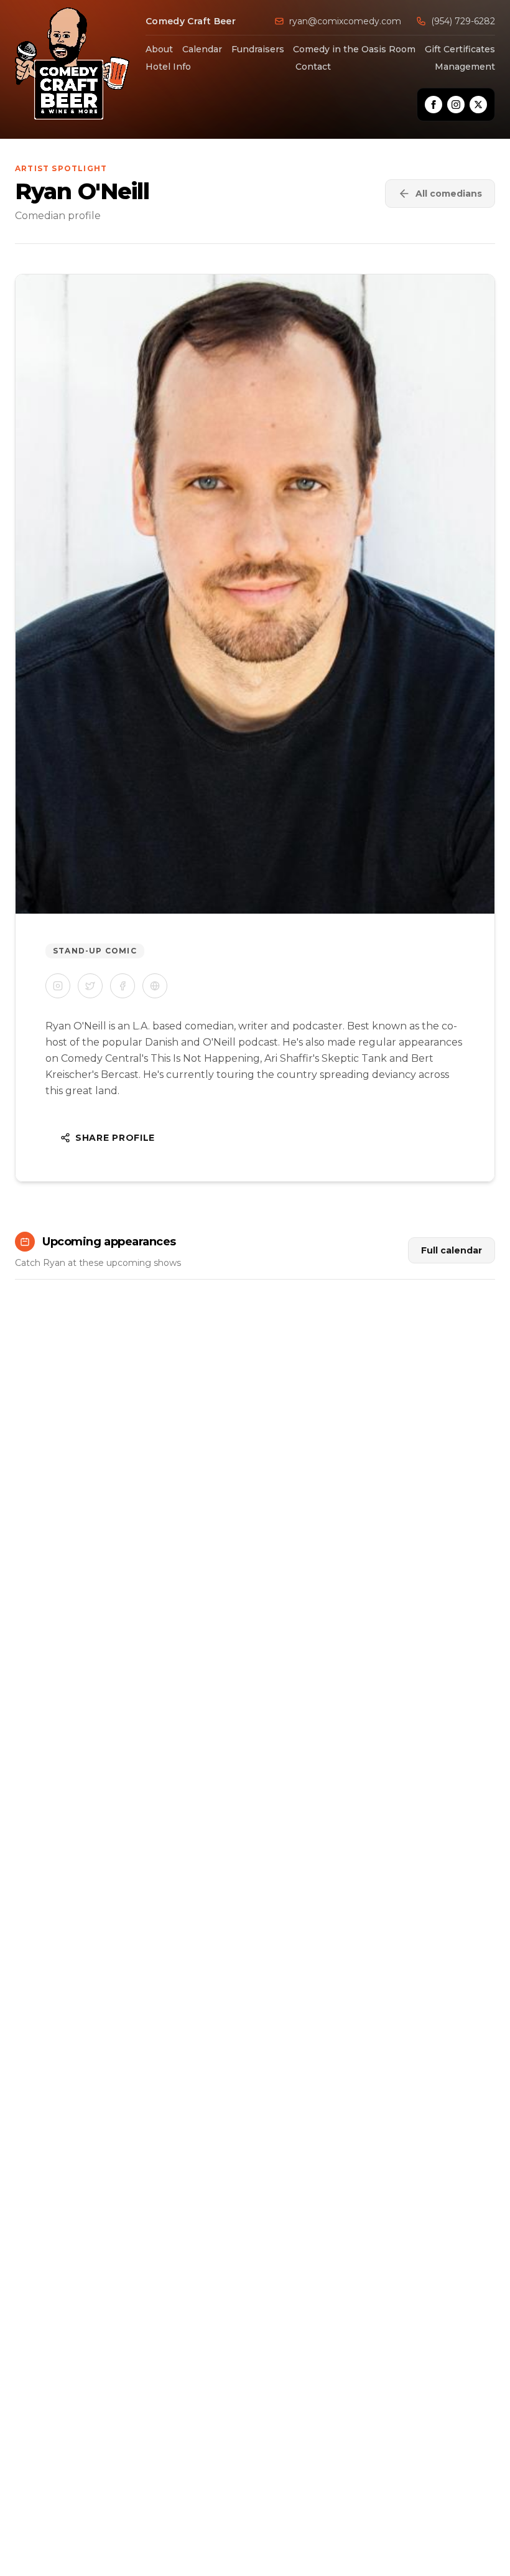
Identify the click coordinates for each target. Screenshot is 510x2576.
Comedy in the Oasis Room (354, 49)
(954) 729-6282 (463, 21)
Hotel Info (168, 67)
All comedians (449, 194)
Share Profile (115, 1138)
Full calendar (452, 1250)
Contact (313, 67)
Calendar (202, 49)
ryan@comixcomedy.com (345, 21)
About (159, 49)
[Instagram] (456, 105)
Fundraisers (258, 49)
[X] (478, 105)
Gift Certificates (460, 49)
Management (465, 67)
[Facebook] (433, 105)
